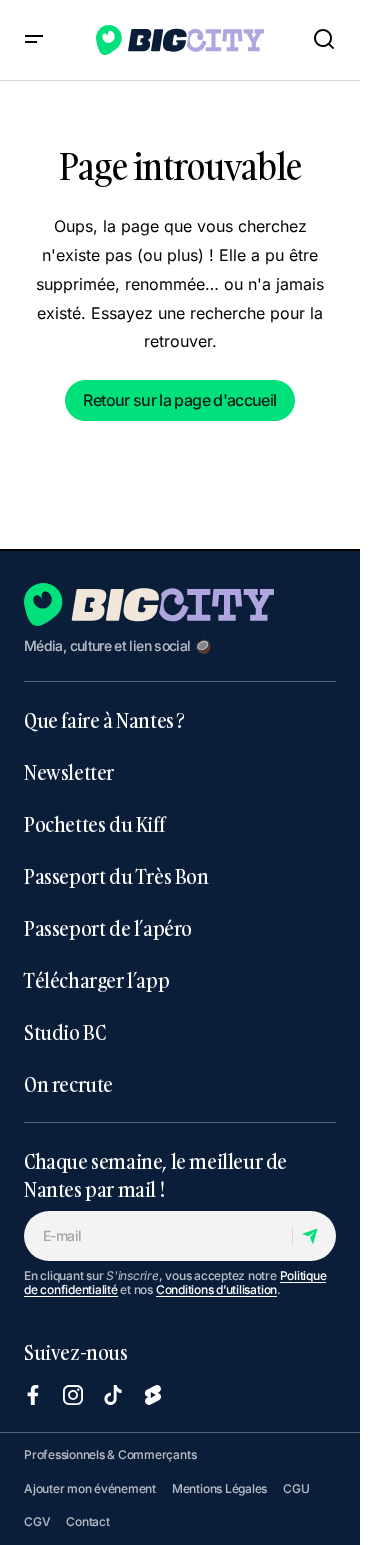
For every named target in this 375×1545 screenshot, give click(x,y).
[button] (34, 40)
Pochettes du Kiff (94, 824)
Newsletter (69, 772)
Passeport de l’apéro (108, 928)
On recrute (68, 1084)
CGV (37, 1521)
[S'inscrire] (313, 1236)
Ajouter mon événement (90, 1488)
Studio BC (64, 1032)
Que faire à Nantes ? (104, 720)
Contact (87, 1521)
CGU (296, 1488)
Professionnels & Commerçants (110, 1454)
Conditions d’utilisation (216, 1289)
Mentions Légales (219, 1488)
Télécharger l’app (96, 980)
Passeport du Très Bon (116, 876)
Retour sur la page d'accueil (179, 400)
